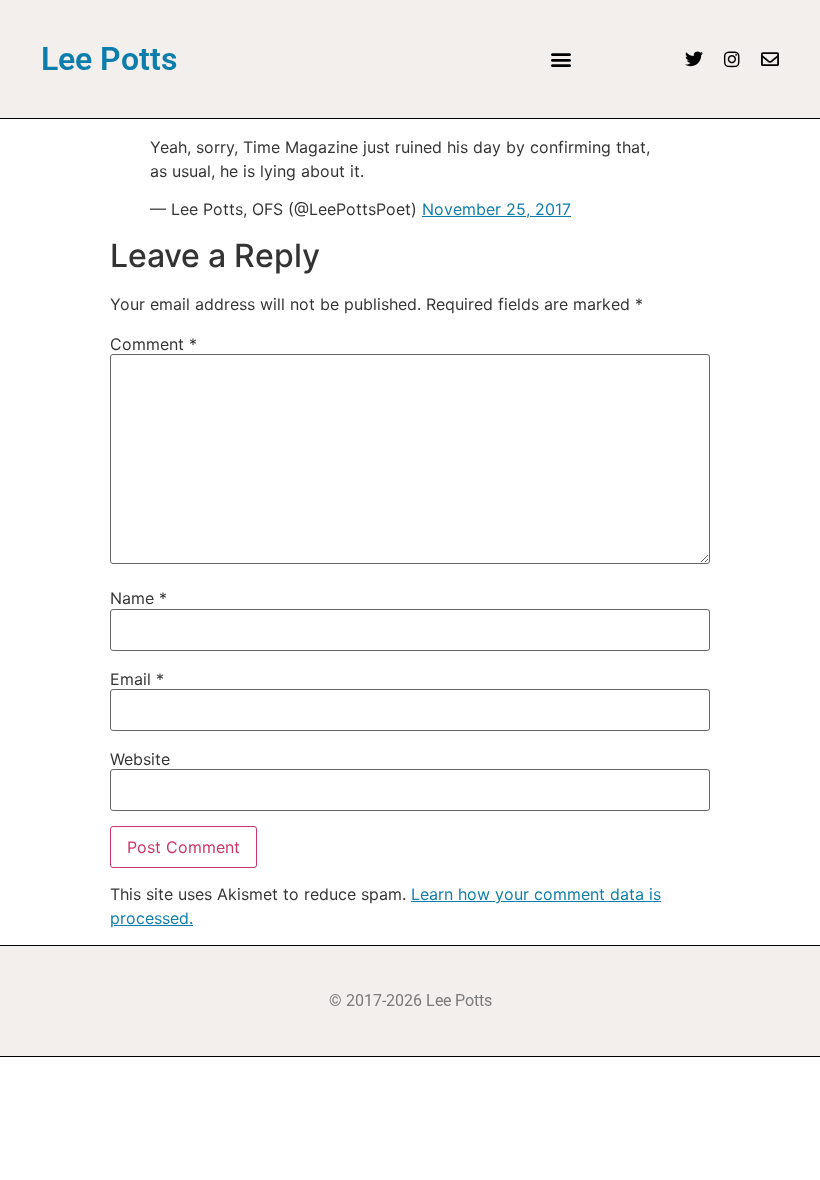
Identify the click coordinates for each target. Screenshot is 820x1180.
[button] (560, 59)
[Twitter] (694, 59)
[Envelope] (770, 59)
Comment (153, 344)
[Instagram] (732, 59)
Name (138, 598)
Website (140, 759)
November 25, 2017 (496, 209)
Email (137, 679)
